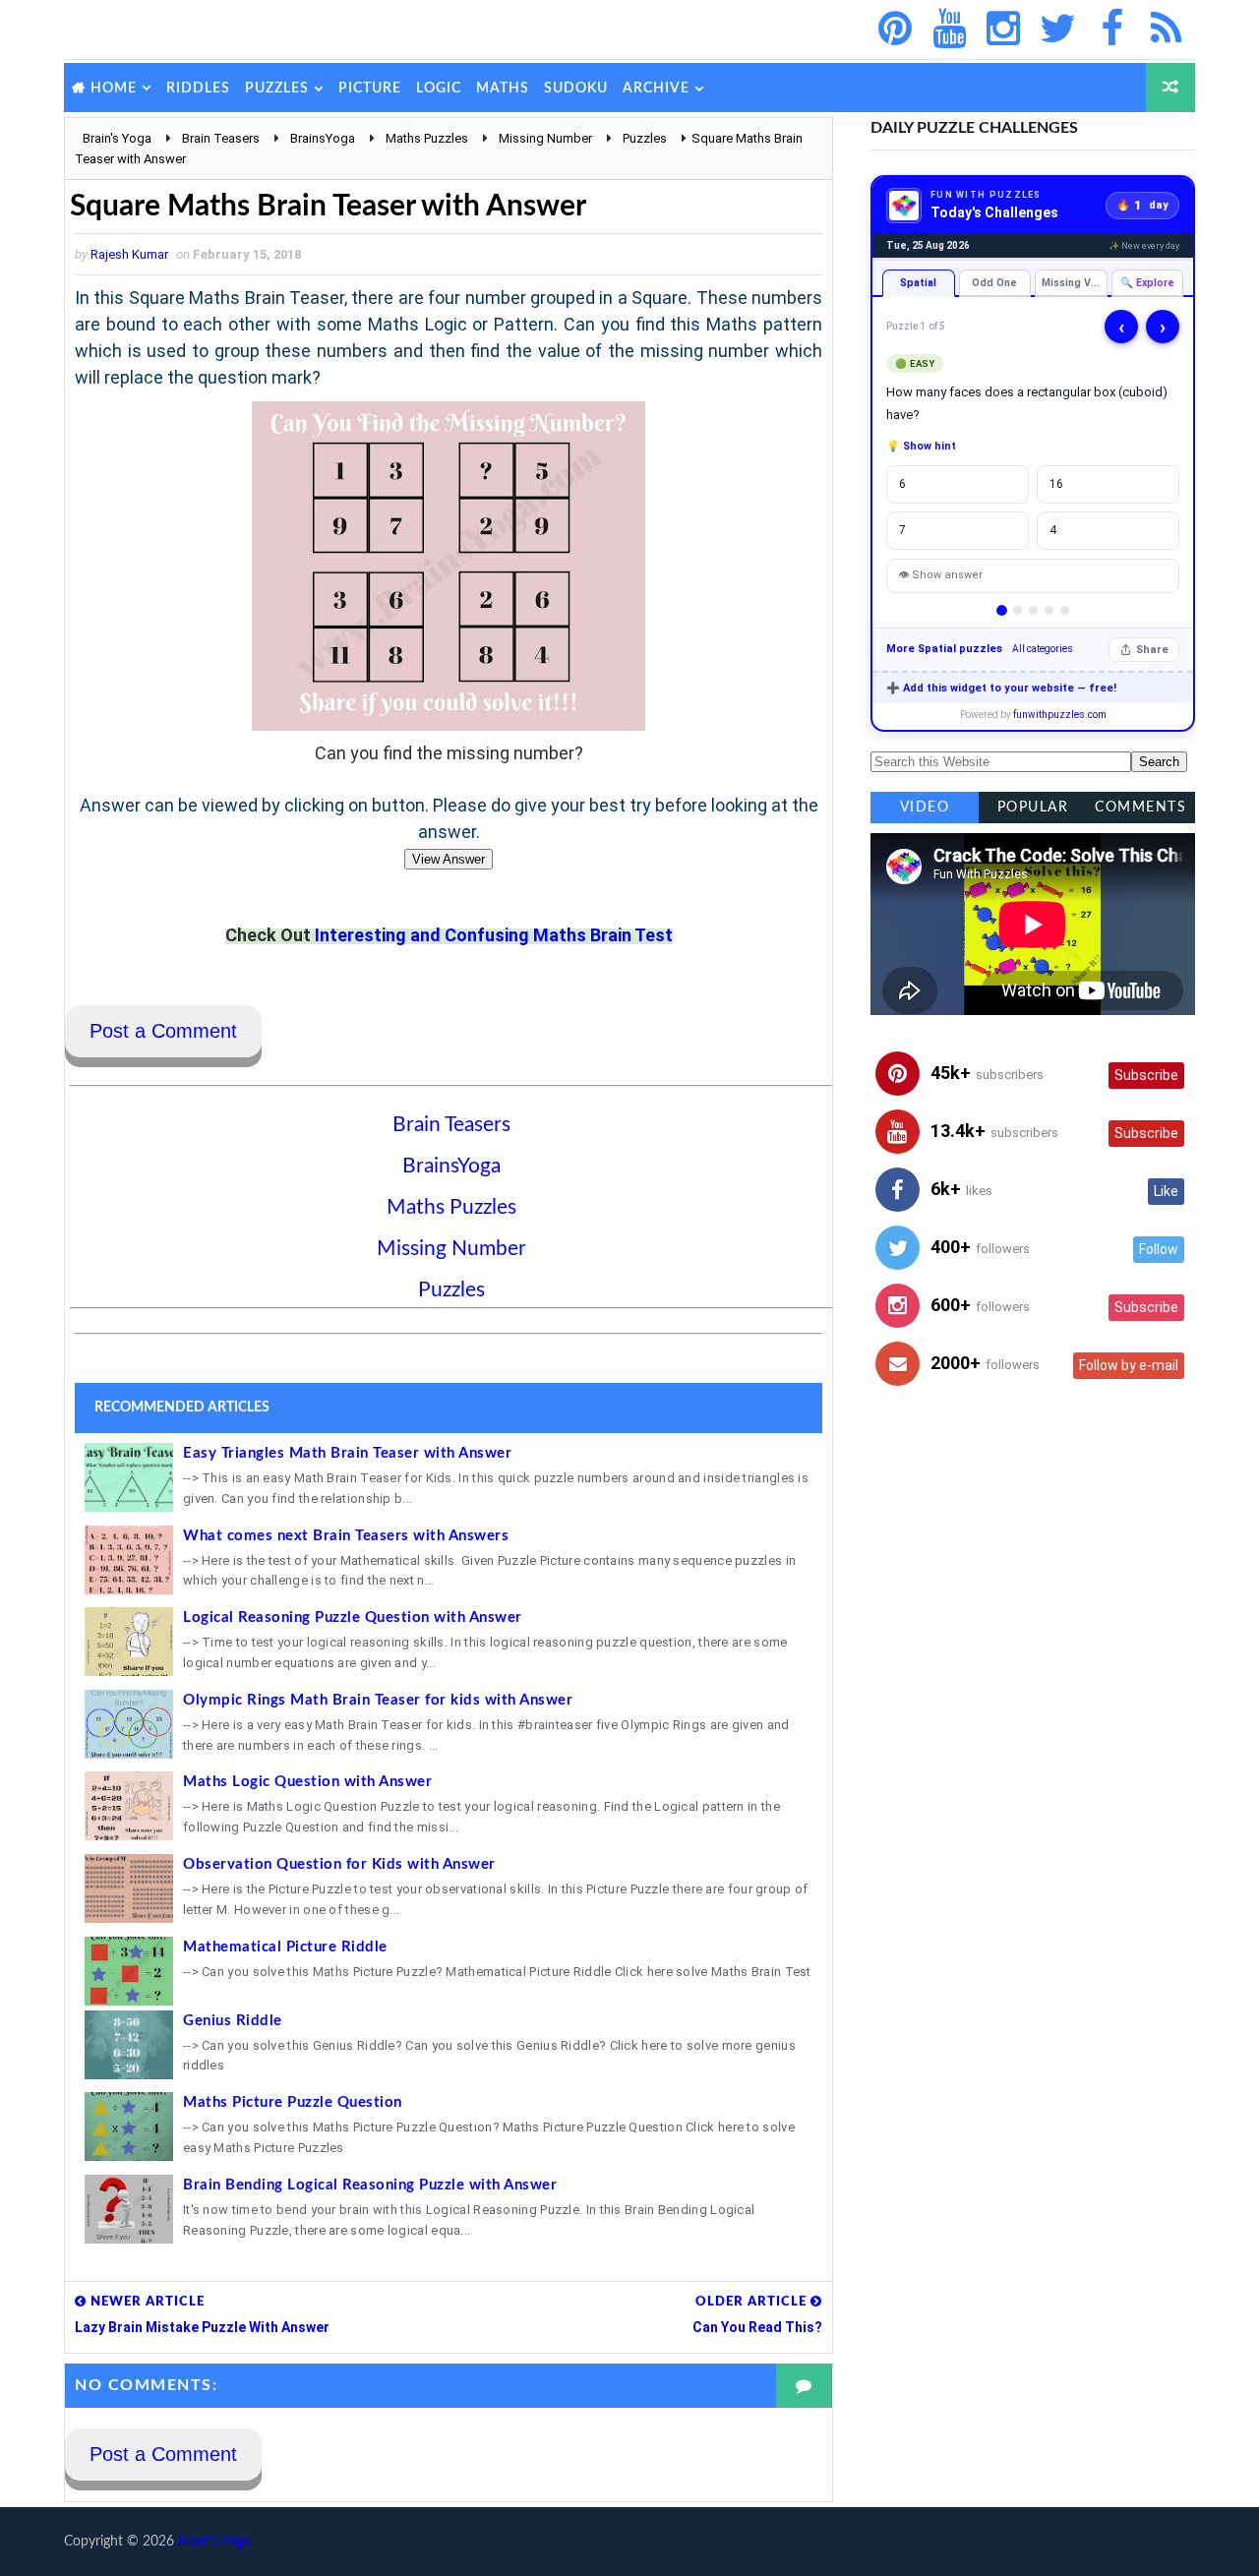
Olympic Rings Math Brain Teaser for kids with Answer (378, 1700)
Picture (370, 89)
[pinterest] (895, 30)
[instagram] (1003, 30)
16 (1056, 484)
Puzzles (277, 89)
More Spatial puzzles (944, 649)
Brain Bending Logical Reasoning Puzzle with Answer (370, 2185)
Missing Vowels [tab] (1075, 283)
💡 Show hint (921, 446)
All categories (1043, 649)
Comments (1140, 808)
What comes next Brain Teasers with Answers (346, 1536)
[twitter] (1057, 30)
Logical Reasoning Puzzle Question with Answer (353, 1617)
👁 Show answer (940, 575)
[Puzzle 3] (1033, 610)
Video (925, 808)
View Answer (449, 859)
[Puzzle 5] (1065, 610)
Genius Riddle (233, 2021)
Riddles (198, 89)
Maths (503, 89)
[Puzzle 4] (1049, 610)
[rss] (1166, 30)
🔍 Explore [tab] (1147, 283)
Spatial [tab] (918, 283)
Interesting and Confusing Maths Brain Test (494, 935)
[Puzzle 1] (1002, 610)
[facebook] (1111, 30)
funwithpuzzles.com (1060, 715)
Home (114, 89)
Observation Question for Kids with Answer (339, 1864)
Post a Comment (163, 1031)
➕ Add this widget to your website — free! (1001, 688)
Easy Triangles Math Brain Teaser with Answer (347, 1453)
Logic (439, 89)
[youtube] (949, 30)
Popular (1033, 808)
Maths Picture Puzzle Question (293, 2102)
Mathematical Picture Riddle (285, 1947)
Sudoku (576, 89)
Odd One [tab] (994, 283)
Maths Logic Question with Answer (307, 1782)
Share (1152, 650)
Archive (656, 89)
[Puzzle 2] (1018, 610)
